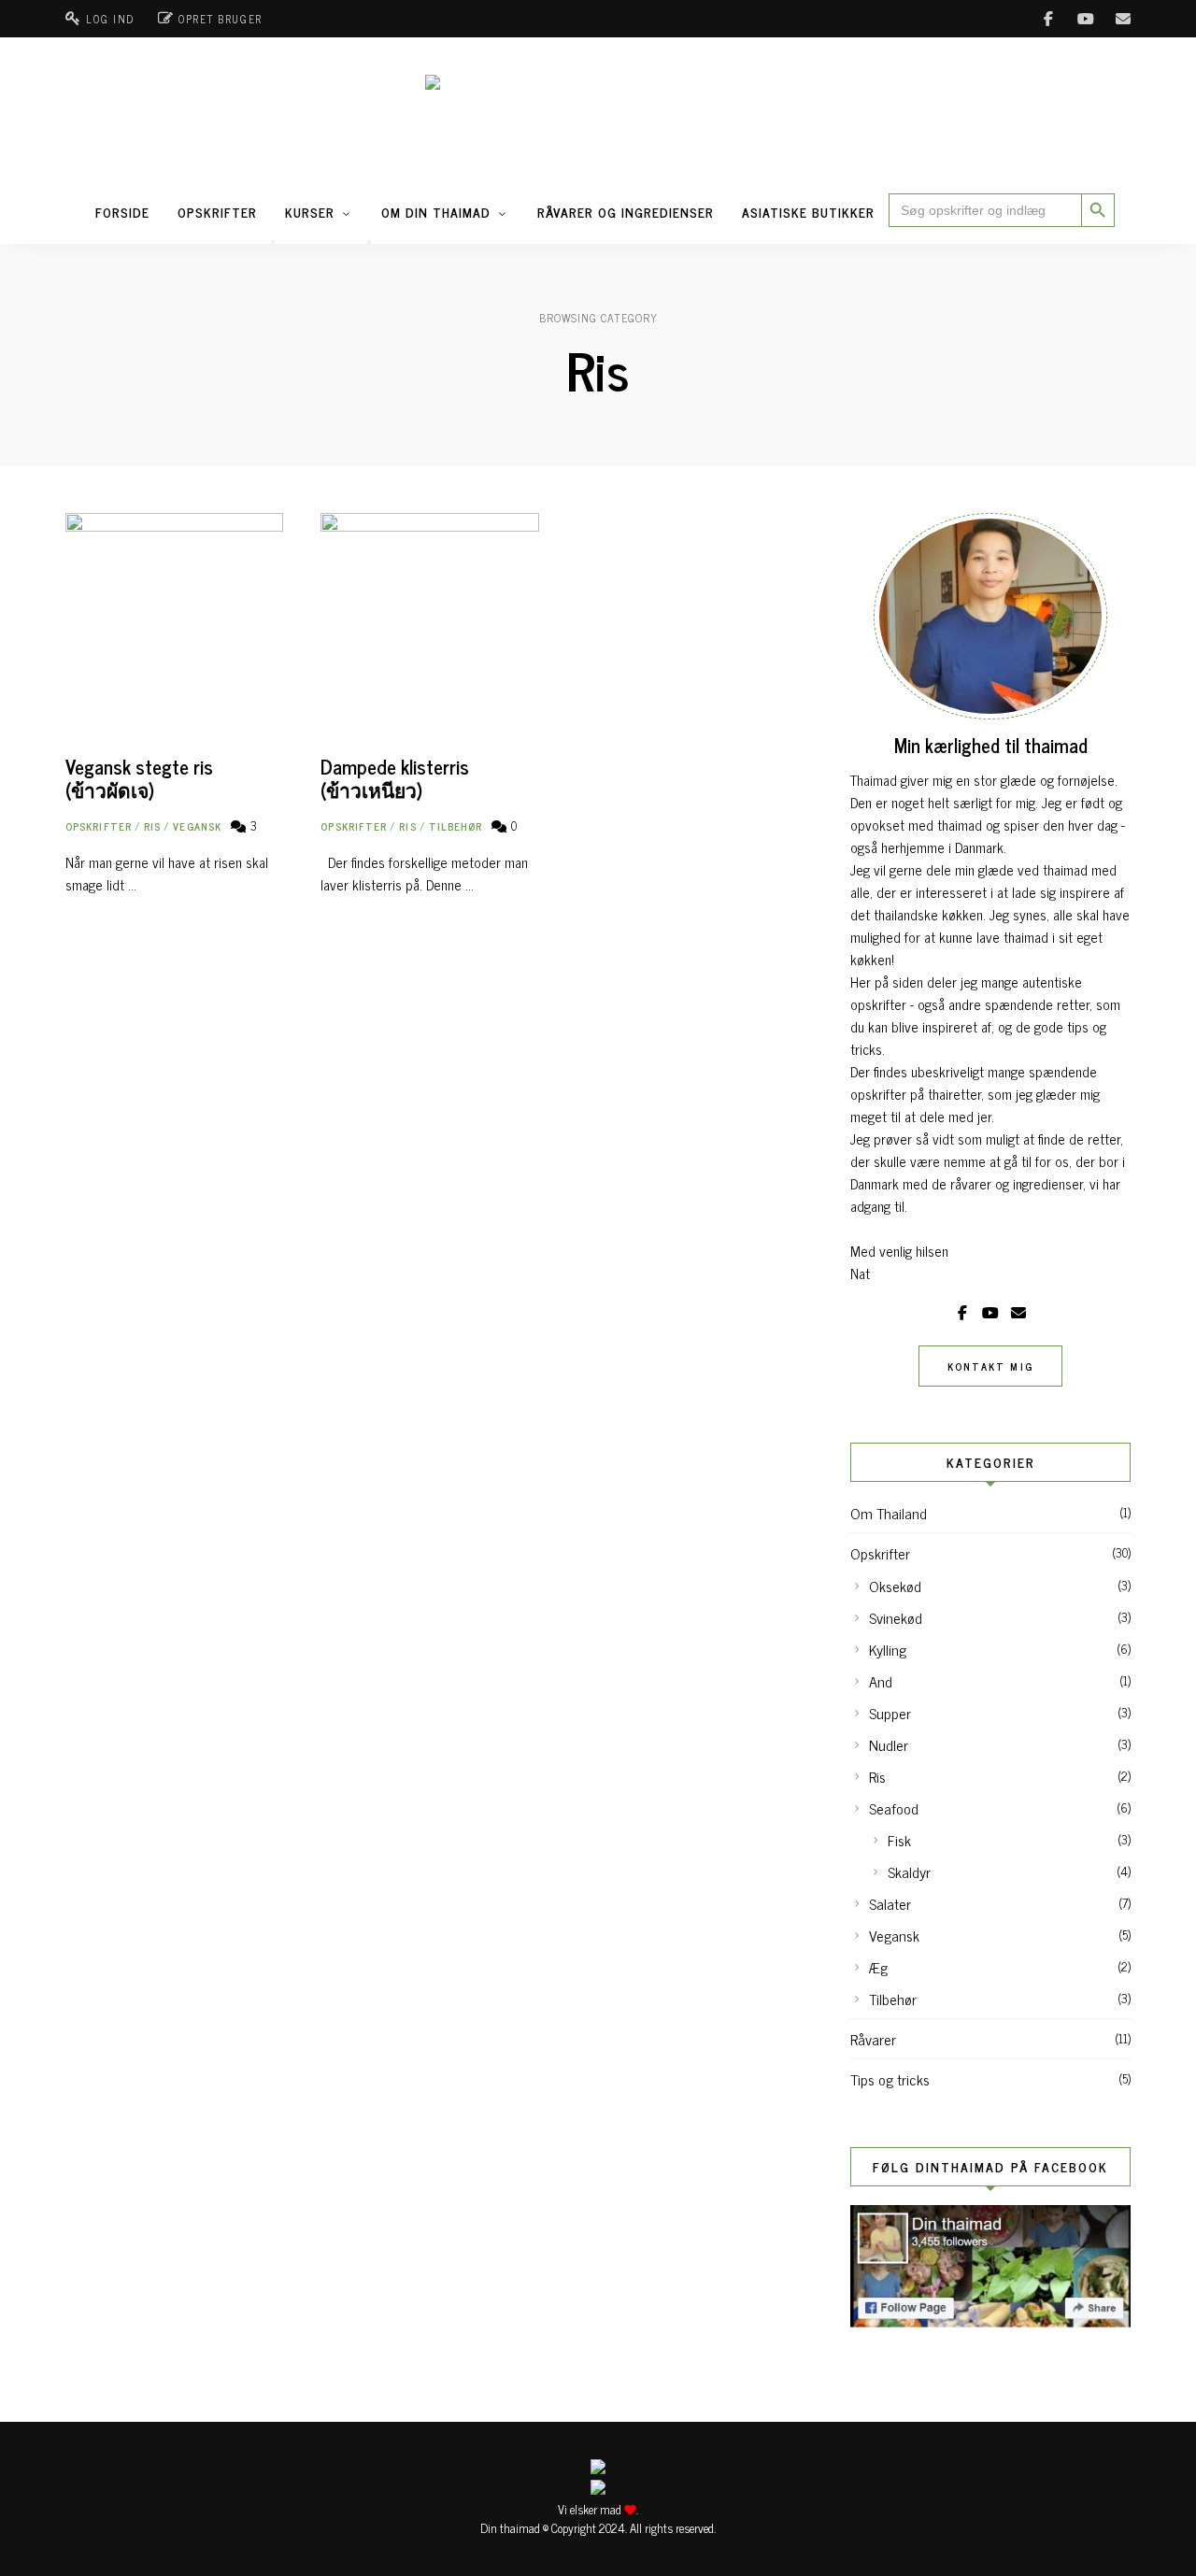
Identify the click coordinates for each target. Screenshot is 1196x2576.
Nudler (889, 1744)
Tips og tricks (890, 2079)
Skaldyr (909, 1872)
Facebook (1048, 19)
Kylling (888, 1649)
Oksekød (895, 1586)
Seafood (894, 1808)
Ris (152, 826)
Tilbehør (456, 826)
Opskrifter (217, 212)
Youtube (1086, 19)
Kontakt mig (990, 1366)
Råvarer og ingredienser (626, 212)
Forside (122, 212)
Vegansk (197, 826)
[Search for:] (985, 210)
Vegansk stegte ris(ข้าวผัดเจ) (139, 778)
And (881, 1681)
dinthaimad (1123, 19)
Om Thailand (889, 1513)
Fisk (899, 1840)
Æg (878, 1967)
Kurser (310, 212)
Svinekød (896, 1617)
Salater (890, 1903)
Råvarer (873, 2039)
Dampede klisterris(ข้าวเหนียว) (395, 778)
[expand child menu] (273, 242)
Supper (890, 1713)
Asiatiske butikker (808, 212)
